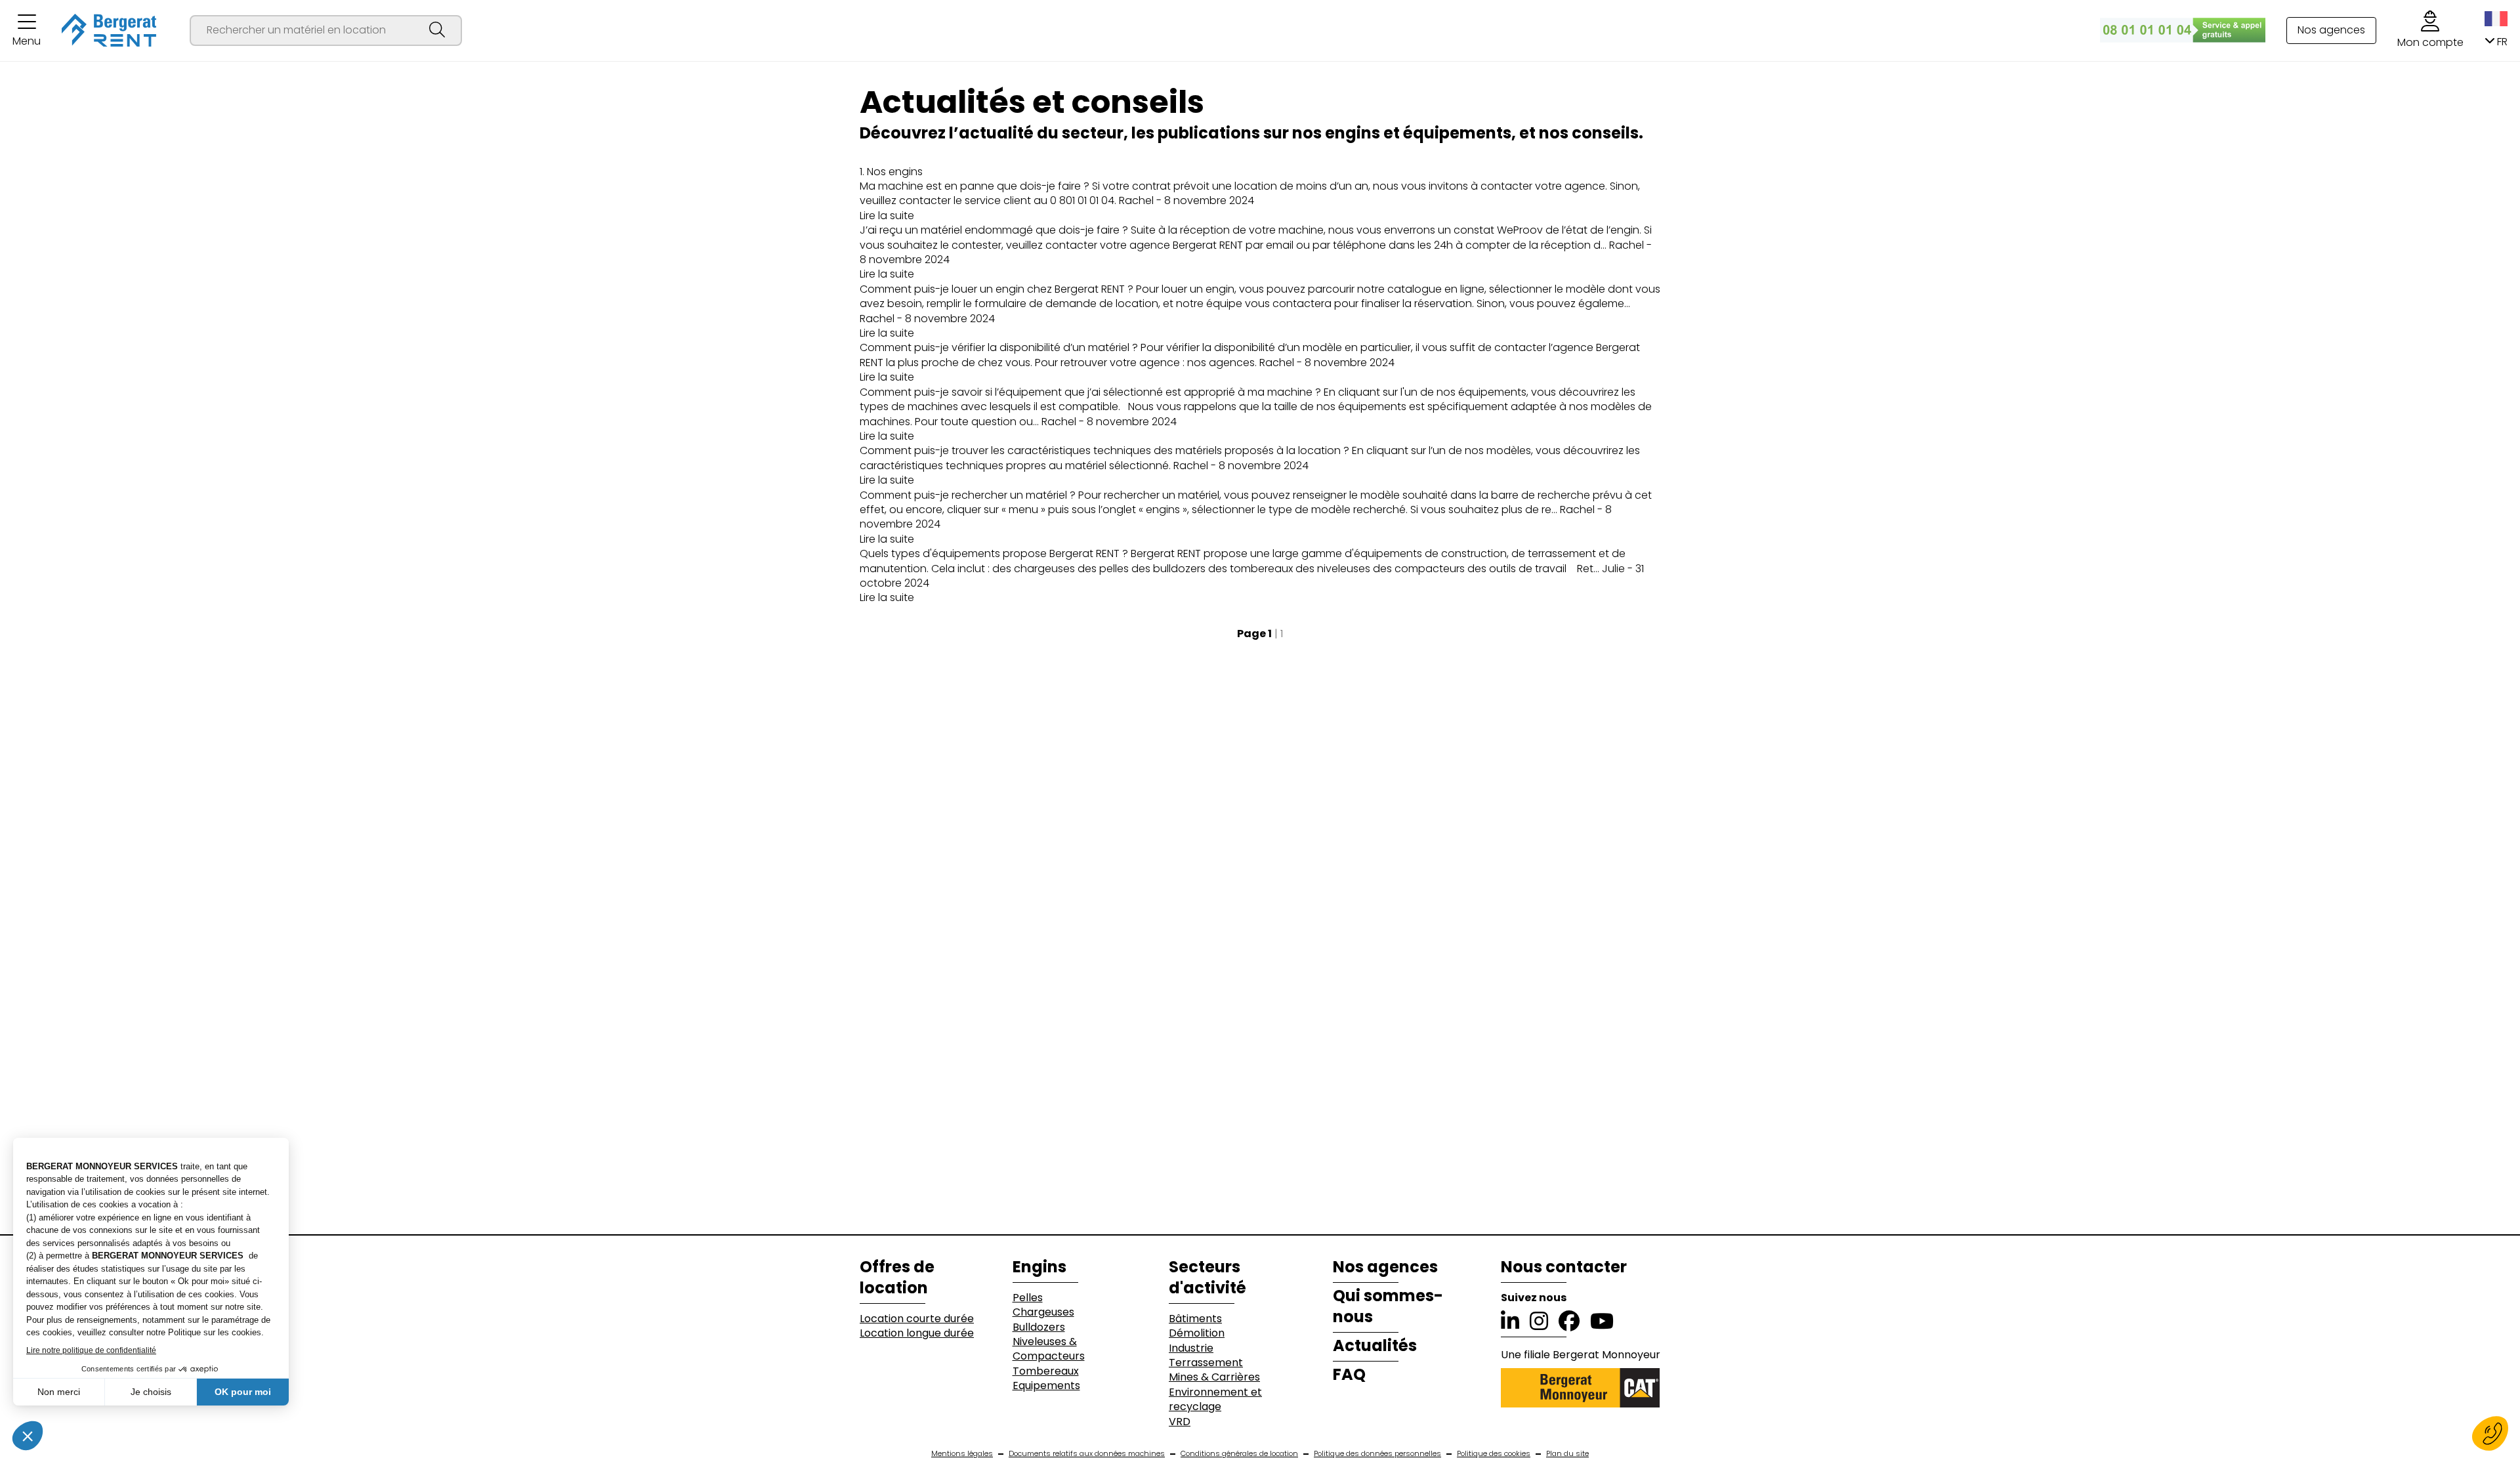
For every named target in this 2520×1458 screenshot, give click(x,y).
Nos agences (2331, 30)
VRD (1180, 1422)
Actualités (1375, 1346)
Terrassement (1206, 1363)
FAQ (1349, 1375)
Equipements (1046, 1386)
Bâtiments (1195, 1319)
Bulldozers (1039, 1327)
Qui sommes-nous (1388, 1306)
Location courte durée (917, 1319)
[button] (27, 31)
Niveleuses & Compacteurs (1049, 1349)
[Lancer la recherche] (437, 31)
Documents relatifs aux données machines (1087, 1454)
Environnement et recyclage (1215, 1400)
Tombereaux (1046, 1371)
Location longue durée (917, 1333)
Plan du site (1567, 1454)
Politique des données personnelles (1377, 1454)
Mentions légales (962, 1454)
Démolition (1197, 1333)
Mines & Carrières (1214, 1377)
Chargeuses (1043, 1312)
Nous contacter (1564, 1267)
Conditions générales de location (1239, 1454)
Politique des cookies (1494, 1454)
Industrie (1191, 1348)
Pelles (1028, 1298)
